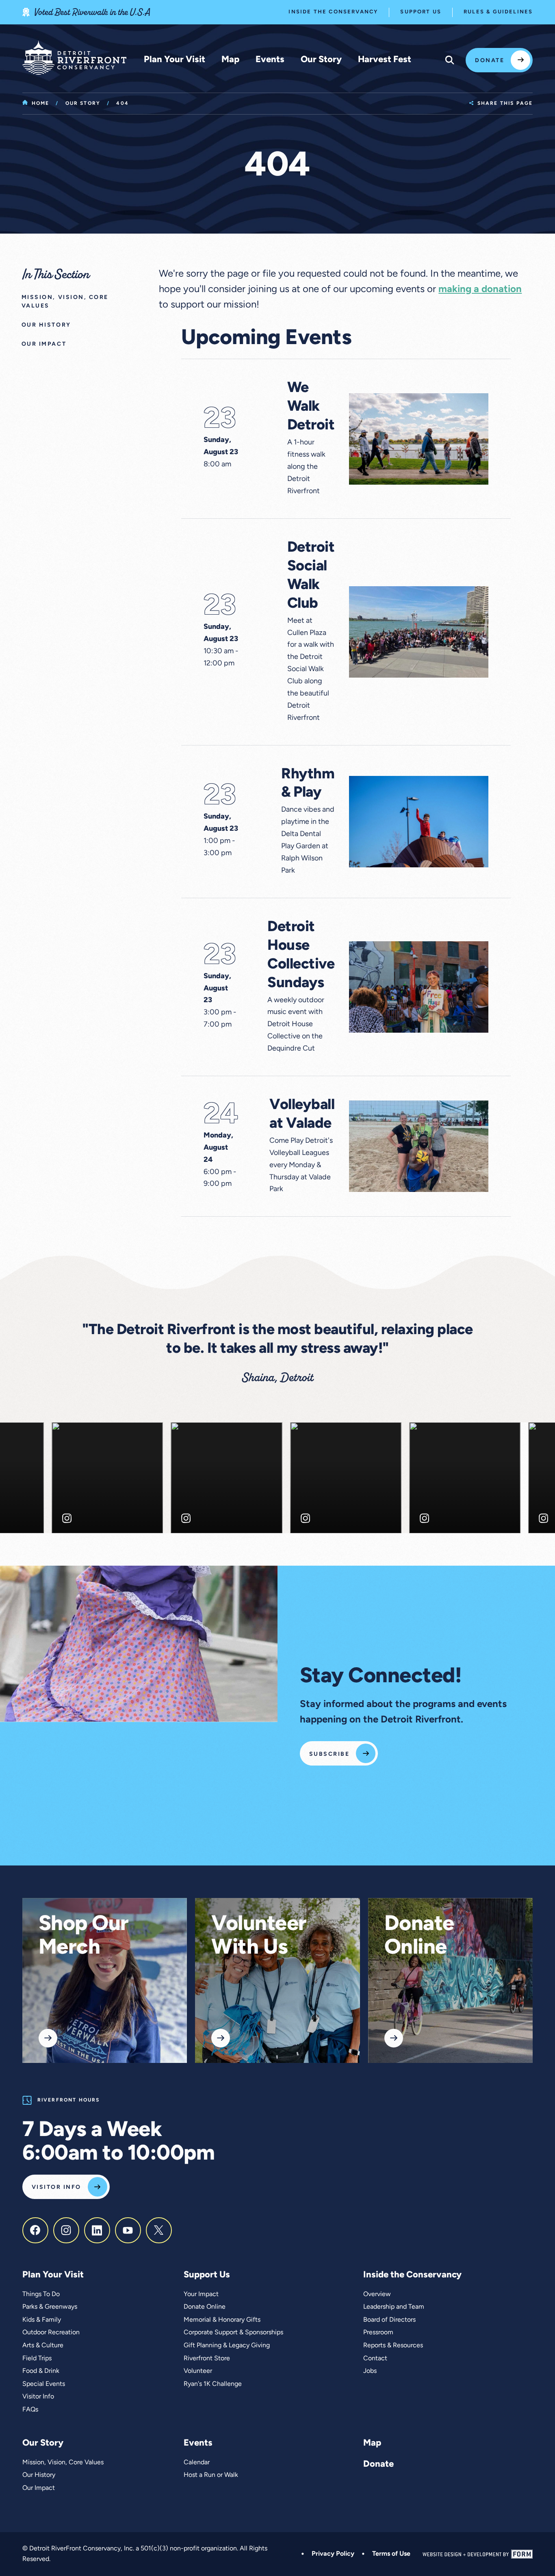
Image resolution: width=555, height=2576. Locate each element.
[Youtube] (128, 2230)
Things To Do (41, 2294)
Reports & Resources (393, 2346)
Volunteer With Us (259, 1937)
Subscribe (329, 1754)
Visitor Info (56, 2187)
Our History (39, 2475)
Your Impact (201, 2294)
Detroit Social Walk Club (311, 576)
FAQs (30, 2410)
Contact (375, 2359)
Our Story (321, 60)
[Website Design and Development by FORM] (478, 2554)
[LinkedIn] (97, 2230)
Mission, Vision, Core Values (63, 2463)
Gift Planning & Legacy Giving (227, 2346)
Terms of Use (391, 2554)
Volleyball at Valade (302, 1115)
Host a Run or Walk (211, 2475)
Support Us (421, 12)
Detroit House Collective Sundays (301, 955)
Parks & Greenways (50, 2307)
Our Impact (39, 2488)
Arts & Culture (43, 2346)
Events (270, 60)
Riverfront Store (207, 2359)
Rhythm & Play (308, 784)
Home (41, 104)
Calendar (197, 2463)
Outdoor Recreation (51, 2333)
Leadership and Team (394, 2307)
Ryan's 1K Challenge (213, 2384)
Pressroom (378, 2333)
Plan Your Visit (175, 60)
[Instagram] (66, 2230)
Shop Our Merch (84, 1937)
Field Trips (37, 2359)
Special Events (44, 2384)
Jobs (370, 2371)
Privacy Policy (333, 2554)
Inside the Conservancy (333, 12)
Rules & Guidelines (498, 12)
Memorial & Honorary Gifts (222, 2320)
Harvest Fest (385, 60)
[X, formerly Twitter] (159, 2230)
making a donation (480, 290)
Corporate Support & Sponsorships (233, 2333)
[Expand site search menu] (450, 60)
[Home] (74, 58)
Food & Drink (41, 2371)
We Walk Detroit (311, 407)
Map (230, 60)
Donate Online (419, 1937)
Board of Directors (389, 2320)
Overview (377, 2294)
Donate (490, 61)
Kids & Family (42, 2320)
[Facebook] (35, 2230)
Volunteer (198, 2371)
